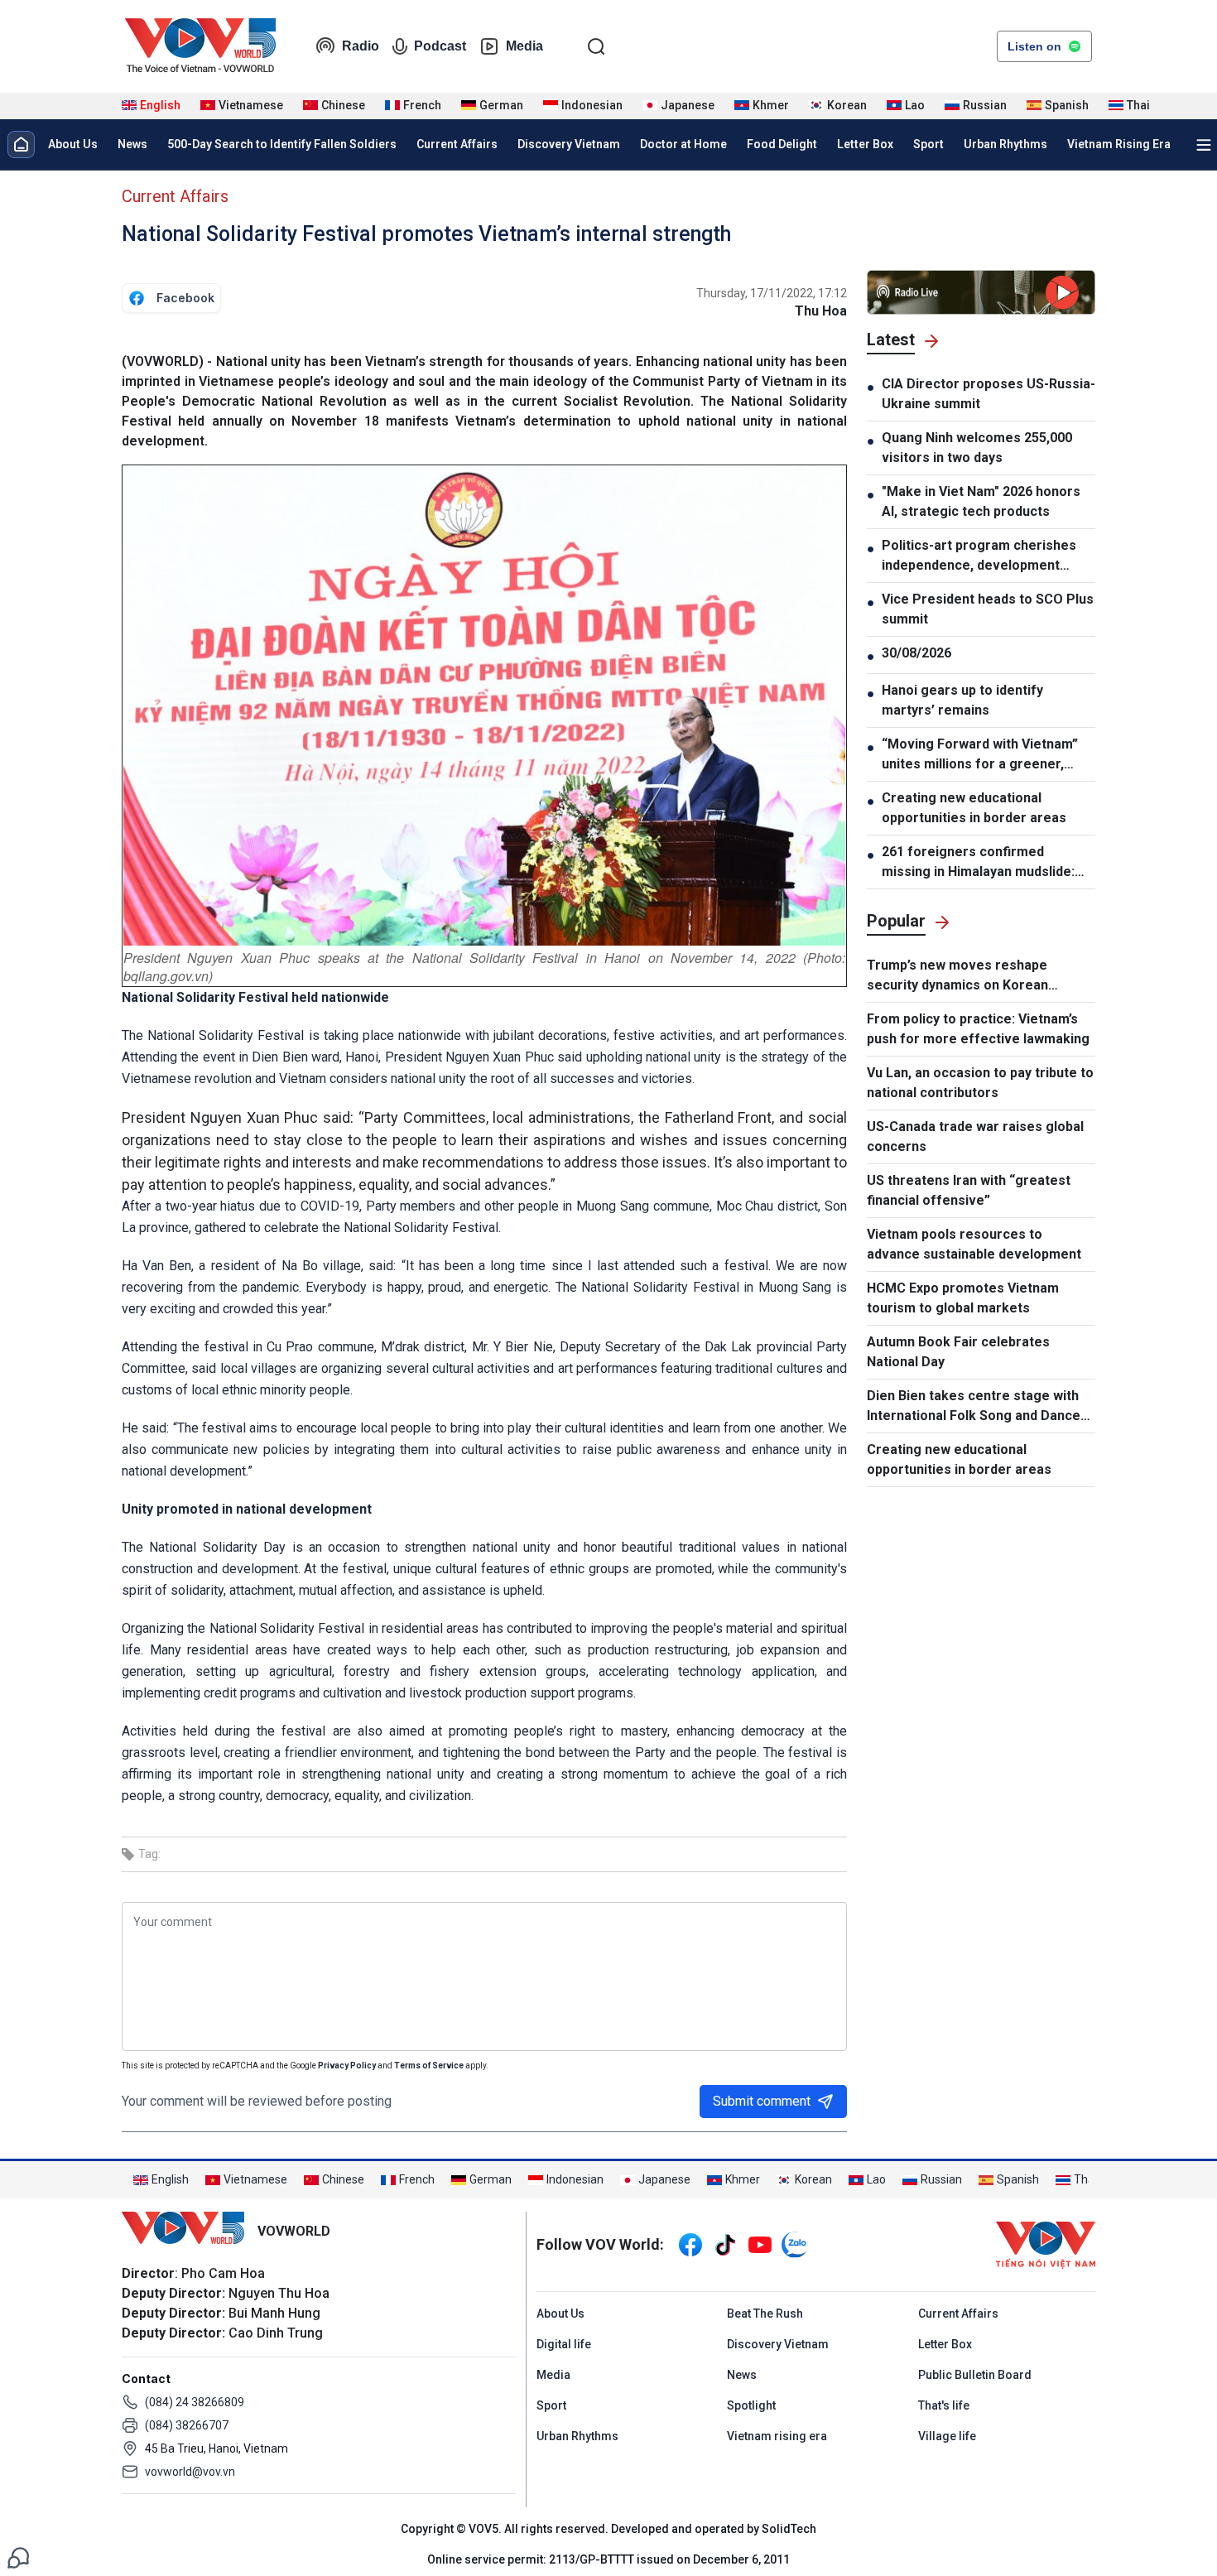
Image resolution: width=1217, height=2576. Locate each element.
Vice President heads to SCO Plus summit (988, 609)
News (132, 144)
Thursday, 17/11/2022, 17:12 (772, 293)
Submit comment (762, 2101)
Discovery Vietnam (569, 144)
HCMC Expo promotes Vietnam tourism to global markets (963, 1298)
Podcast (440, 46)
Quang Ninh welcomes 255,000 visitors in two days (977, 448)
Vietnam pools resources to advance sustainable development (974, 1244)
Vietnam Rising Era (1119, 144)
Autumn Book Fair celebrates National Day (958, 1352)
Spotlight (751, 2405)
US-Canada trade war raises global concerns (975, 1136)
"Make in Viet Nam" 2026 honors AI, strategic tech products (981, 501)
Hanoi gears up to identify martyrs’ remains (962, 700)
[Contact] (18, 2557)
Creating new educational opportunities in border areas (974, 808)
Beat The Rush (765, 2314)
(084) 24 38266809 (195, 2402)
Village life (947, 2436)
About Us (73, 144)
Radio (361, 46)
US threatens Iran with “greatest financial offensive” (969, 1190)
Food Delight (782, 144)
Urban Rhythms (1005, 144)
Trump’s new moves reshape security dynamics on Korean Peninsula (957, 976)
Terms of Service (429, 2066)
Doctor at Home (683, 144)
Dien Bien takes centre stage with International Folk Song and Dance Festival (974, 1407)
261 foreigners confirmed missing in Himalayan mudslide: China (978, 863)
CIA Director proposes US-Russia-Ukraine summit (989, 394)
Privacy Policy (347, 2066)
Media (524, 46)
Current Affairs (457, 144)
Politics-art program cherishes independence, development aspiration (979, 556)
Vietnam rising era (777, 2436)
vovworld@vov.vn (190, 2472)
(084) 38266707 (187, 2425)
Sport (928, 144)
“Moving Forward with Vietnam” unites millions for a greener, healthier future (980, 755)
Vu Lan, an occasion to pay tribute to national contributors (980, 1083)
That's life (944, 2405)
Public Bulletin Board (975, 2375)
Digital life (564, 2344)
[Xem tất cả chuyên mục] (1204, 145)
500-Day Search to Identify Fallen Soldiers (282, 144)
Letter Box (865, 144)
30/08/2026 (916, 653)
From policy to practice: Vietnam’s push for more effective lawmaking (978, 1029)
